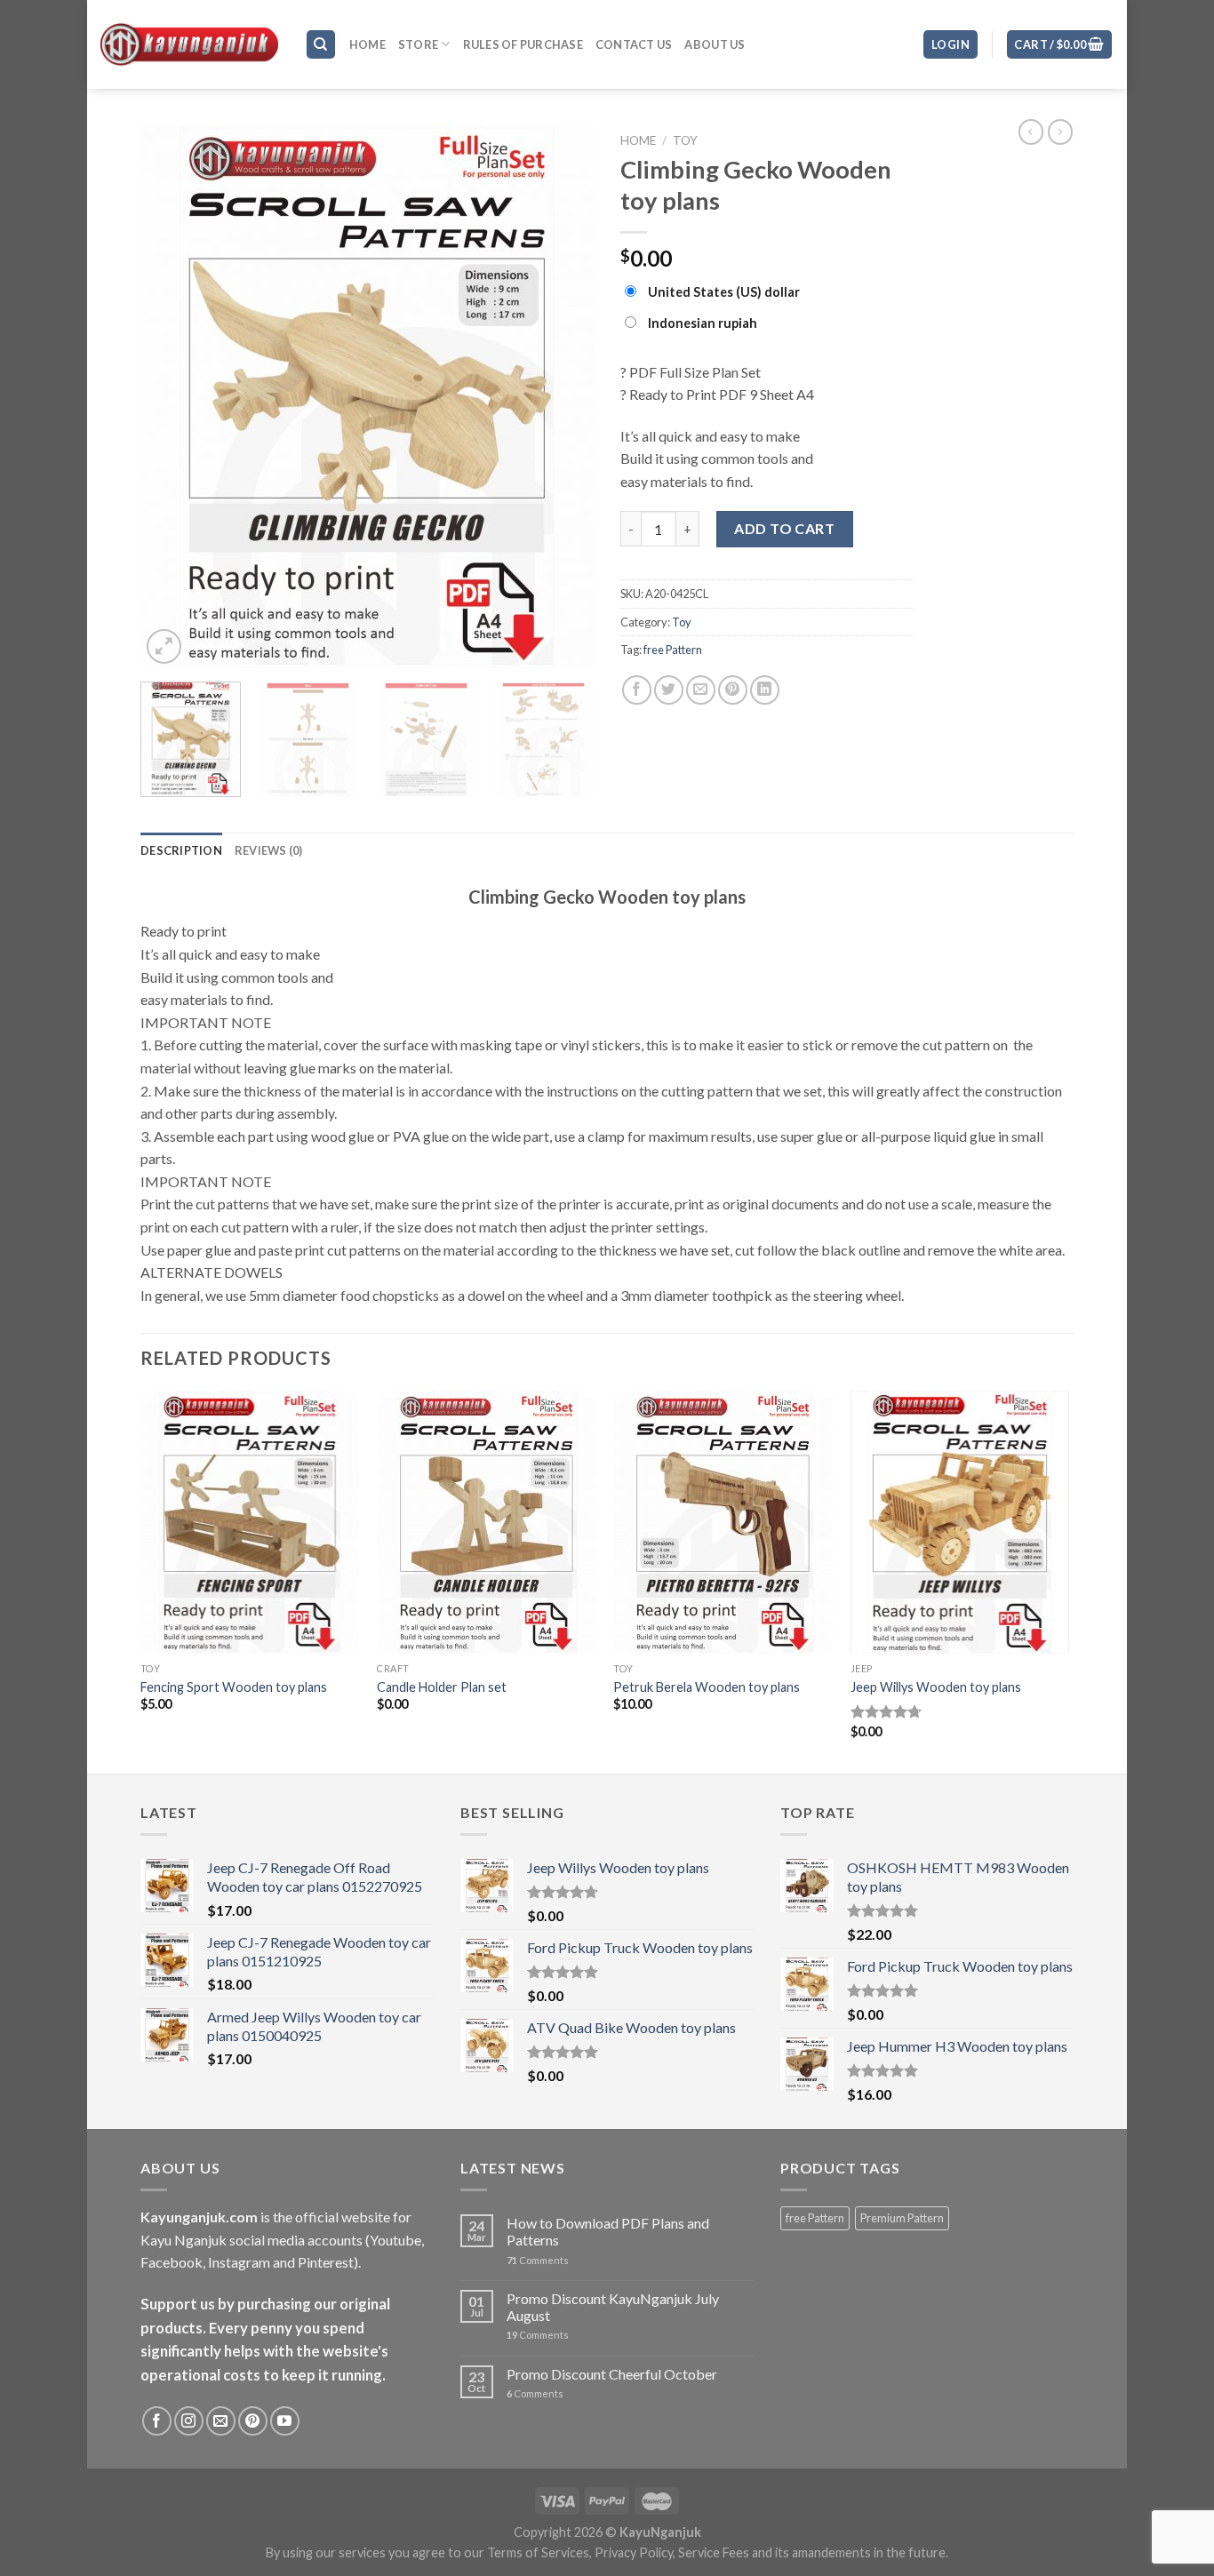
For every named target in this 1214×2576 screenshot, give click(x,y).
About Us (715, 44)
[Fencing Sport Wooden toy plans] (250, 1522)
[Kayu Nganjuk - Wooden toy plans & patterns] (189, 44)
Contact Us (634, 44)
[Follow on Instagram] (189, 2421)
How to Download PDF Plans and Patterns (608, 2231)
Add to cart (784, 528)
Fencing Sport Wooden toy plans (234, 1687)
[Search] (321, 45)
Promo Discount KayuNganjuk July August (613, 2307)
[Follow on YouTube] (285, 2421)
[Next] (563, 396)
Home (367, 44)
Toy (685, 140)
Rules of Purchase (523, 44)
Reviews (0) (269, 850)
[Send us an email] (221, 2421)
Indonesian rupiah (703, 323)
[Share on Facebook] (637, 690)
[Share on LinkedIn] (765, 690)
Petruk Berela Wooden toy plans (707, 1687)
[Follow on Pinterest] (253, 2421)
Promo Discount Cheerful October (612, 2374)
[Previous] (172, 396)
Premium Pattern (902, 2218)
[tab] (181, 850)
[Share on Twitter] (669, 690)
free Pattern (673, 650)
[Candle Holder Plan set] (487, 1522)
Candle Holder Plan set (442, 1687)
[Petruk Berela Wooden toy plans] (723, 1522)
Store (418, 44)
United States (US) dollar (724, 292)
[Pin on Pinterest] (733, 690)
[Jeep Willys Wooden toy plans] (960, 1522)
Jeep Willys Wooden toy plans (936, 1687)
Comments (538, 2260)
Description (181, 850)
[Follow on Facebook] (157, 2421)
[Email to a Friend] (701, 690)
